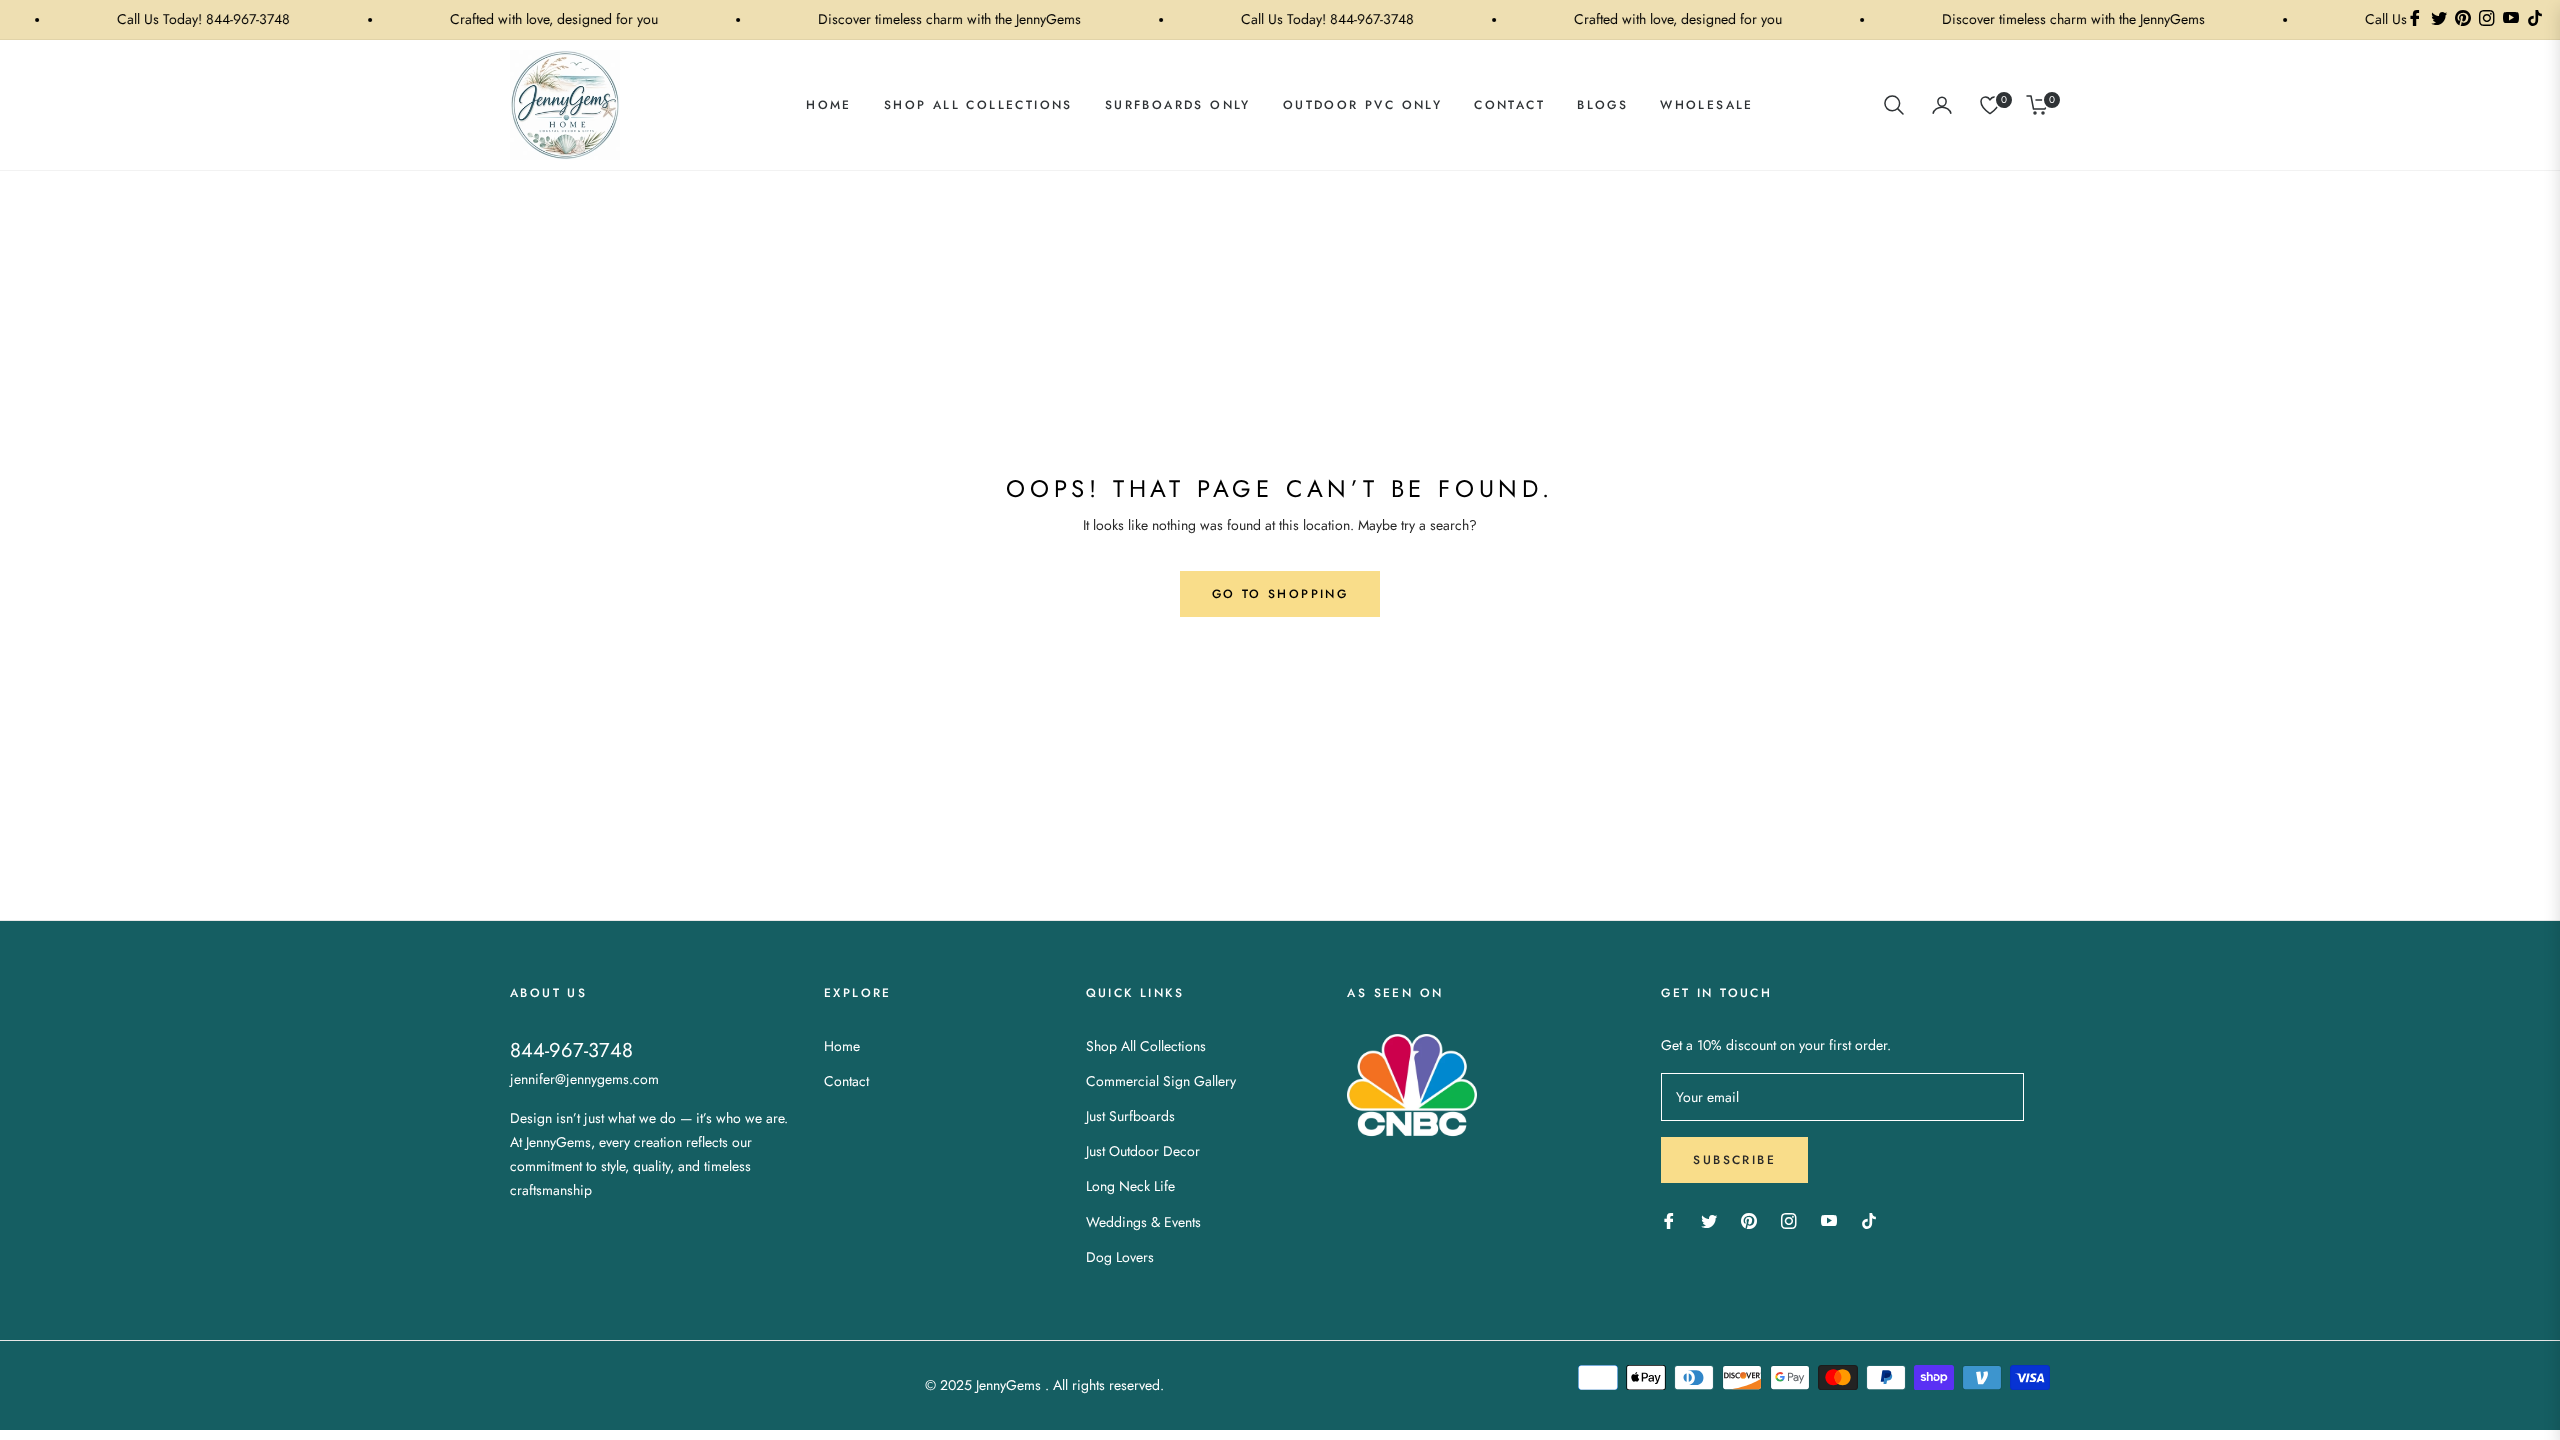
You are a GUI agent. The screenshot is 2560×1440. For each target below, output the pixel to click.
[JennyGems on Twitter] (1709, 1219)
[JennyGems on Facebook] (1669, 1219)
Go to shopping (1280, 594)
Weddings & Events (1143, 1222)
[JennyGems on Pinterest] (1749, 1219)
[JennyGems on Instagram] (1789, 1219)
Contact (846, 1081)
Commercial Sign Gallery (1161, 1081)
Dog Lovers (1120, 1257)
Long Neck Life (1130, 1186)
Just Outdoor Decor (1143, 1151)
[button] (1894, 105)
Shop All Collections (1146, 1046)
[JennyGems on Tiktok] (1874, 1219)
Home (842, 1046)
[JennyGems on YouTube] (1829, 1219)
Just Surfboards (1130, 1116)
